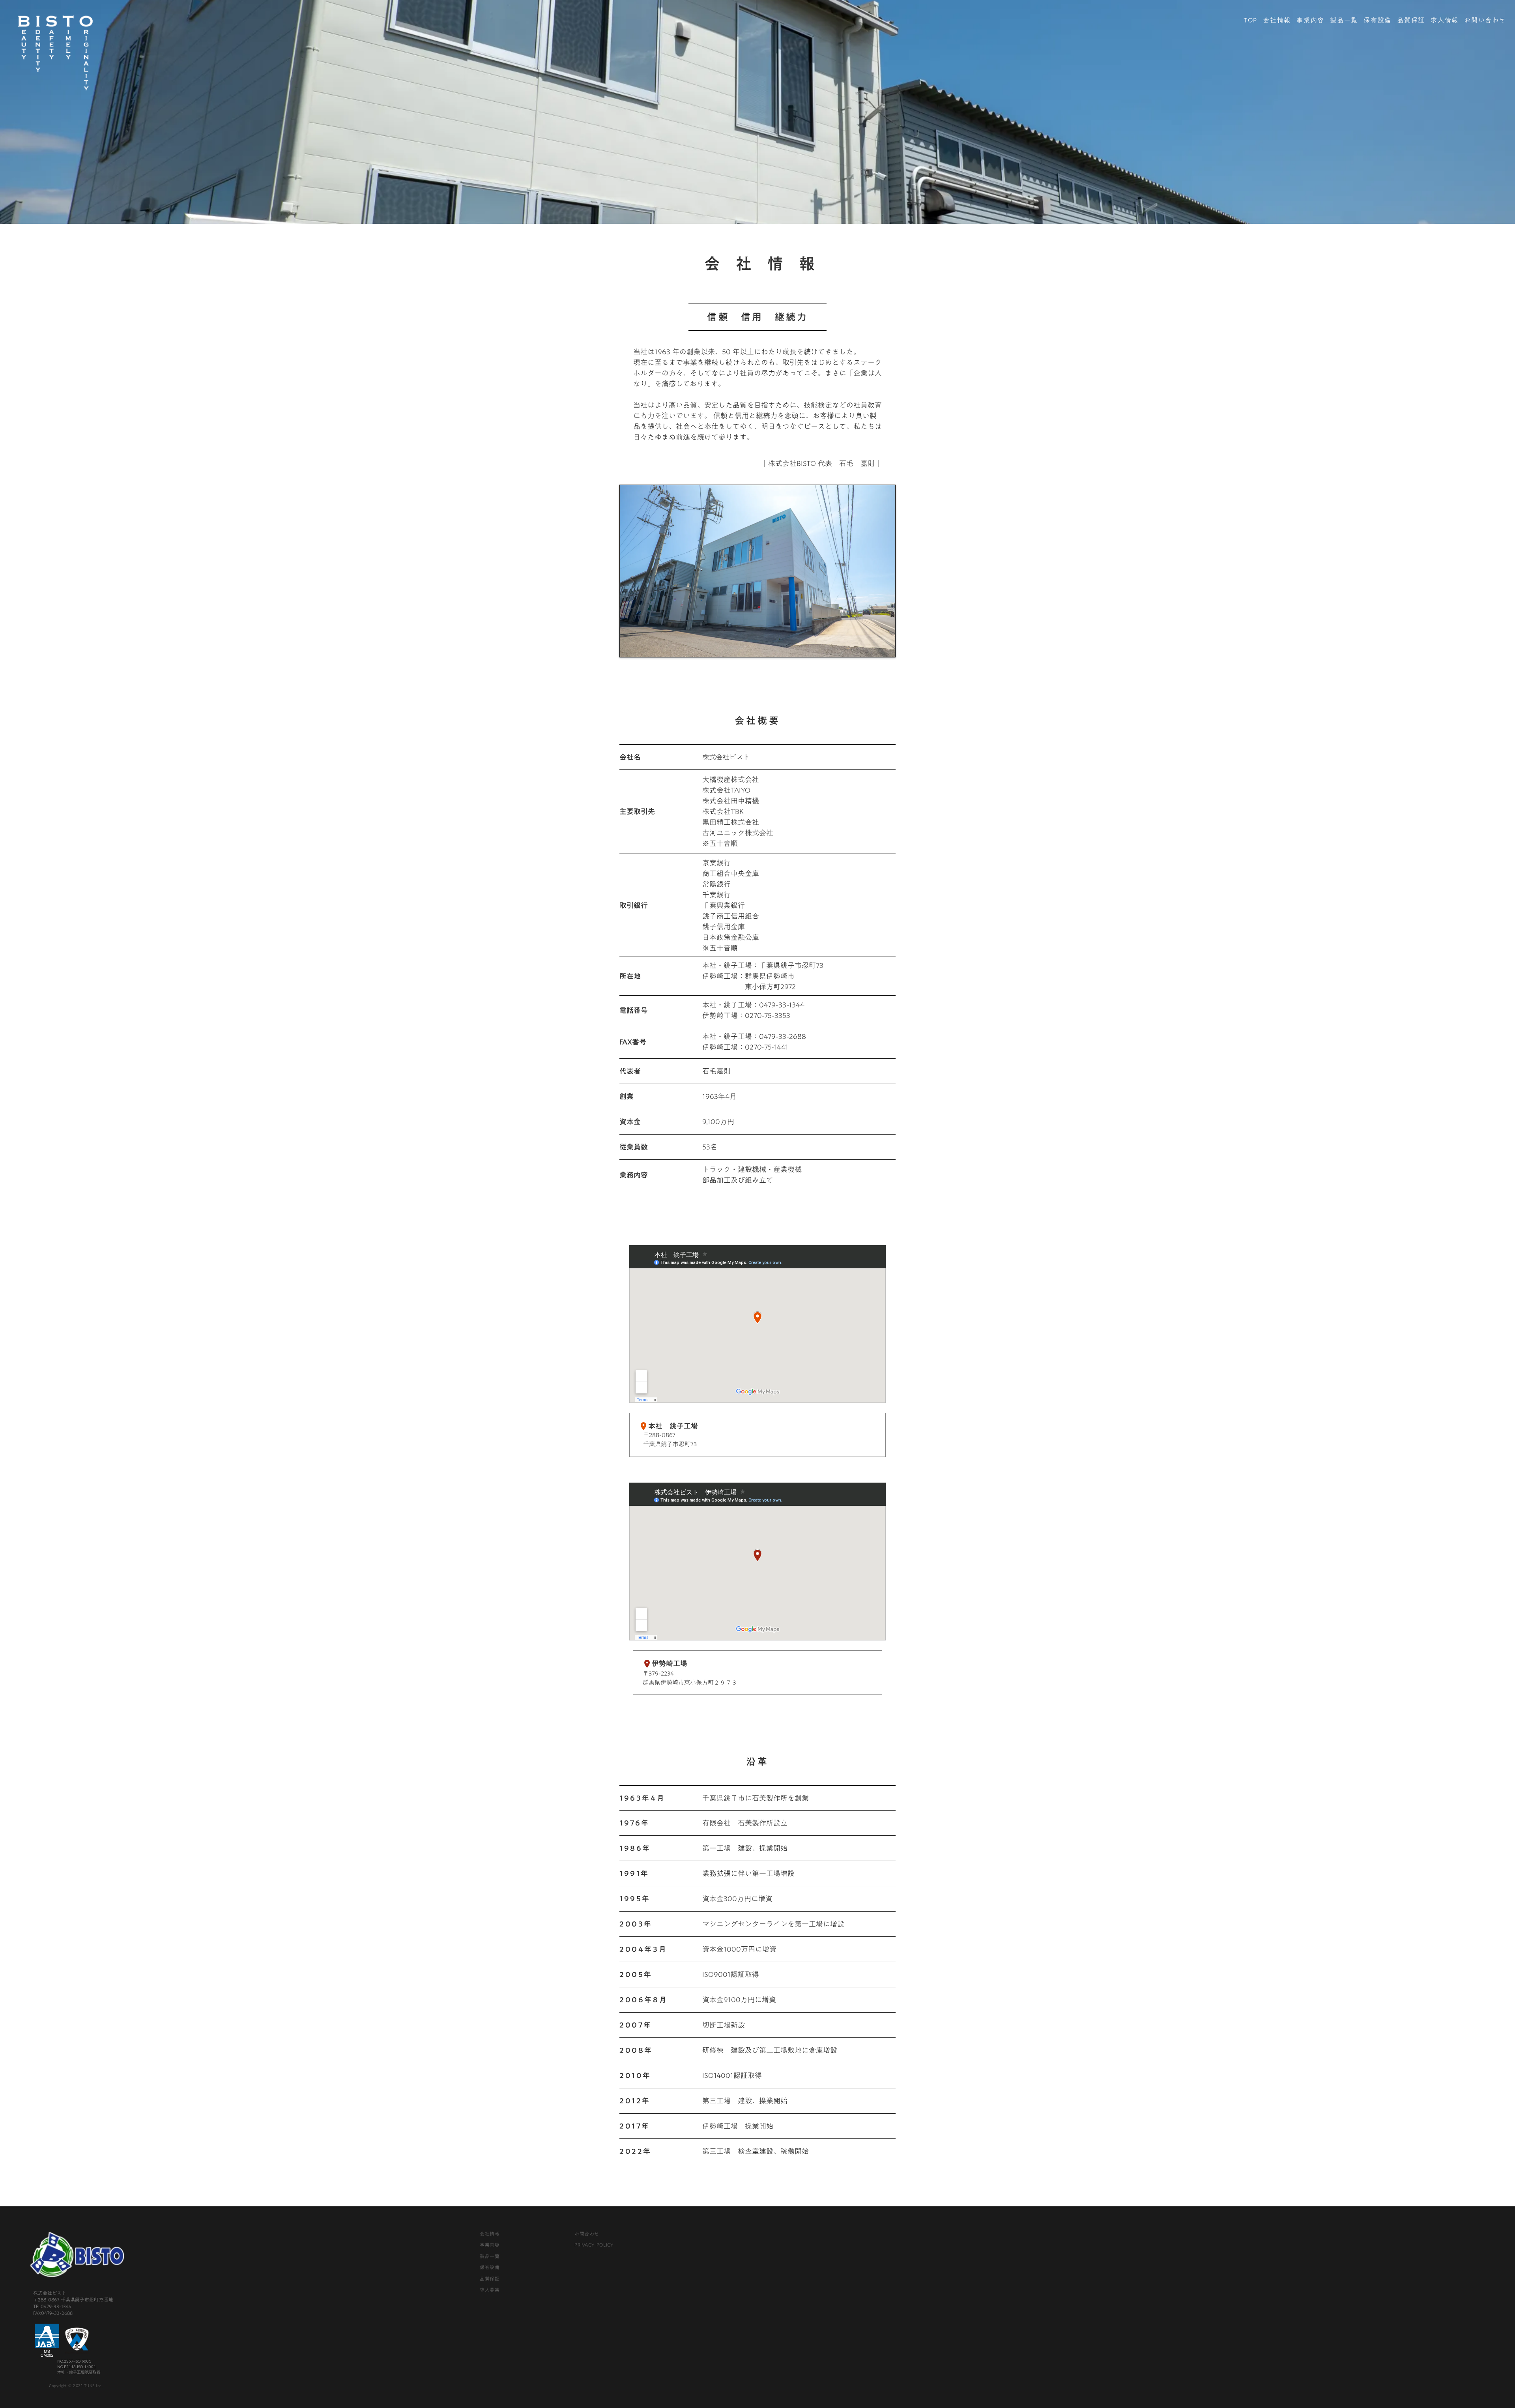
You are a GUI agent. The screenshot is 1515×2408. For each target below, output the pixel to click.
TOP (1250, 20)
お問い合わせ (1485, 20)
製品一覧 (1344, 20)
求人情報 (1444, 20)
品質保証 (1411, 20)
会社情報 (1277, 20)
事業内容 (1310, 20)
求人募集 (490, 2290)
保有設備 (1377, 20)
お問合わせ (587, 2234)
